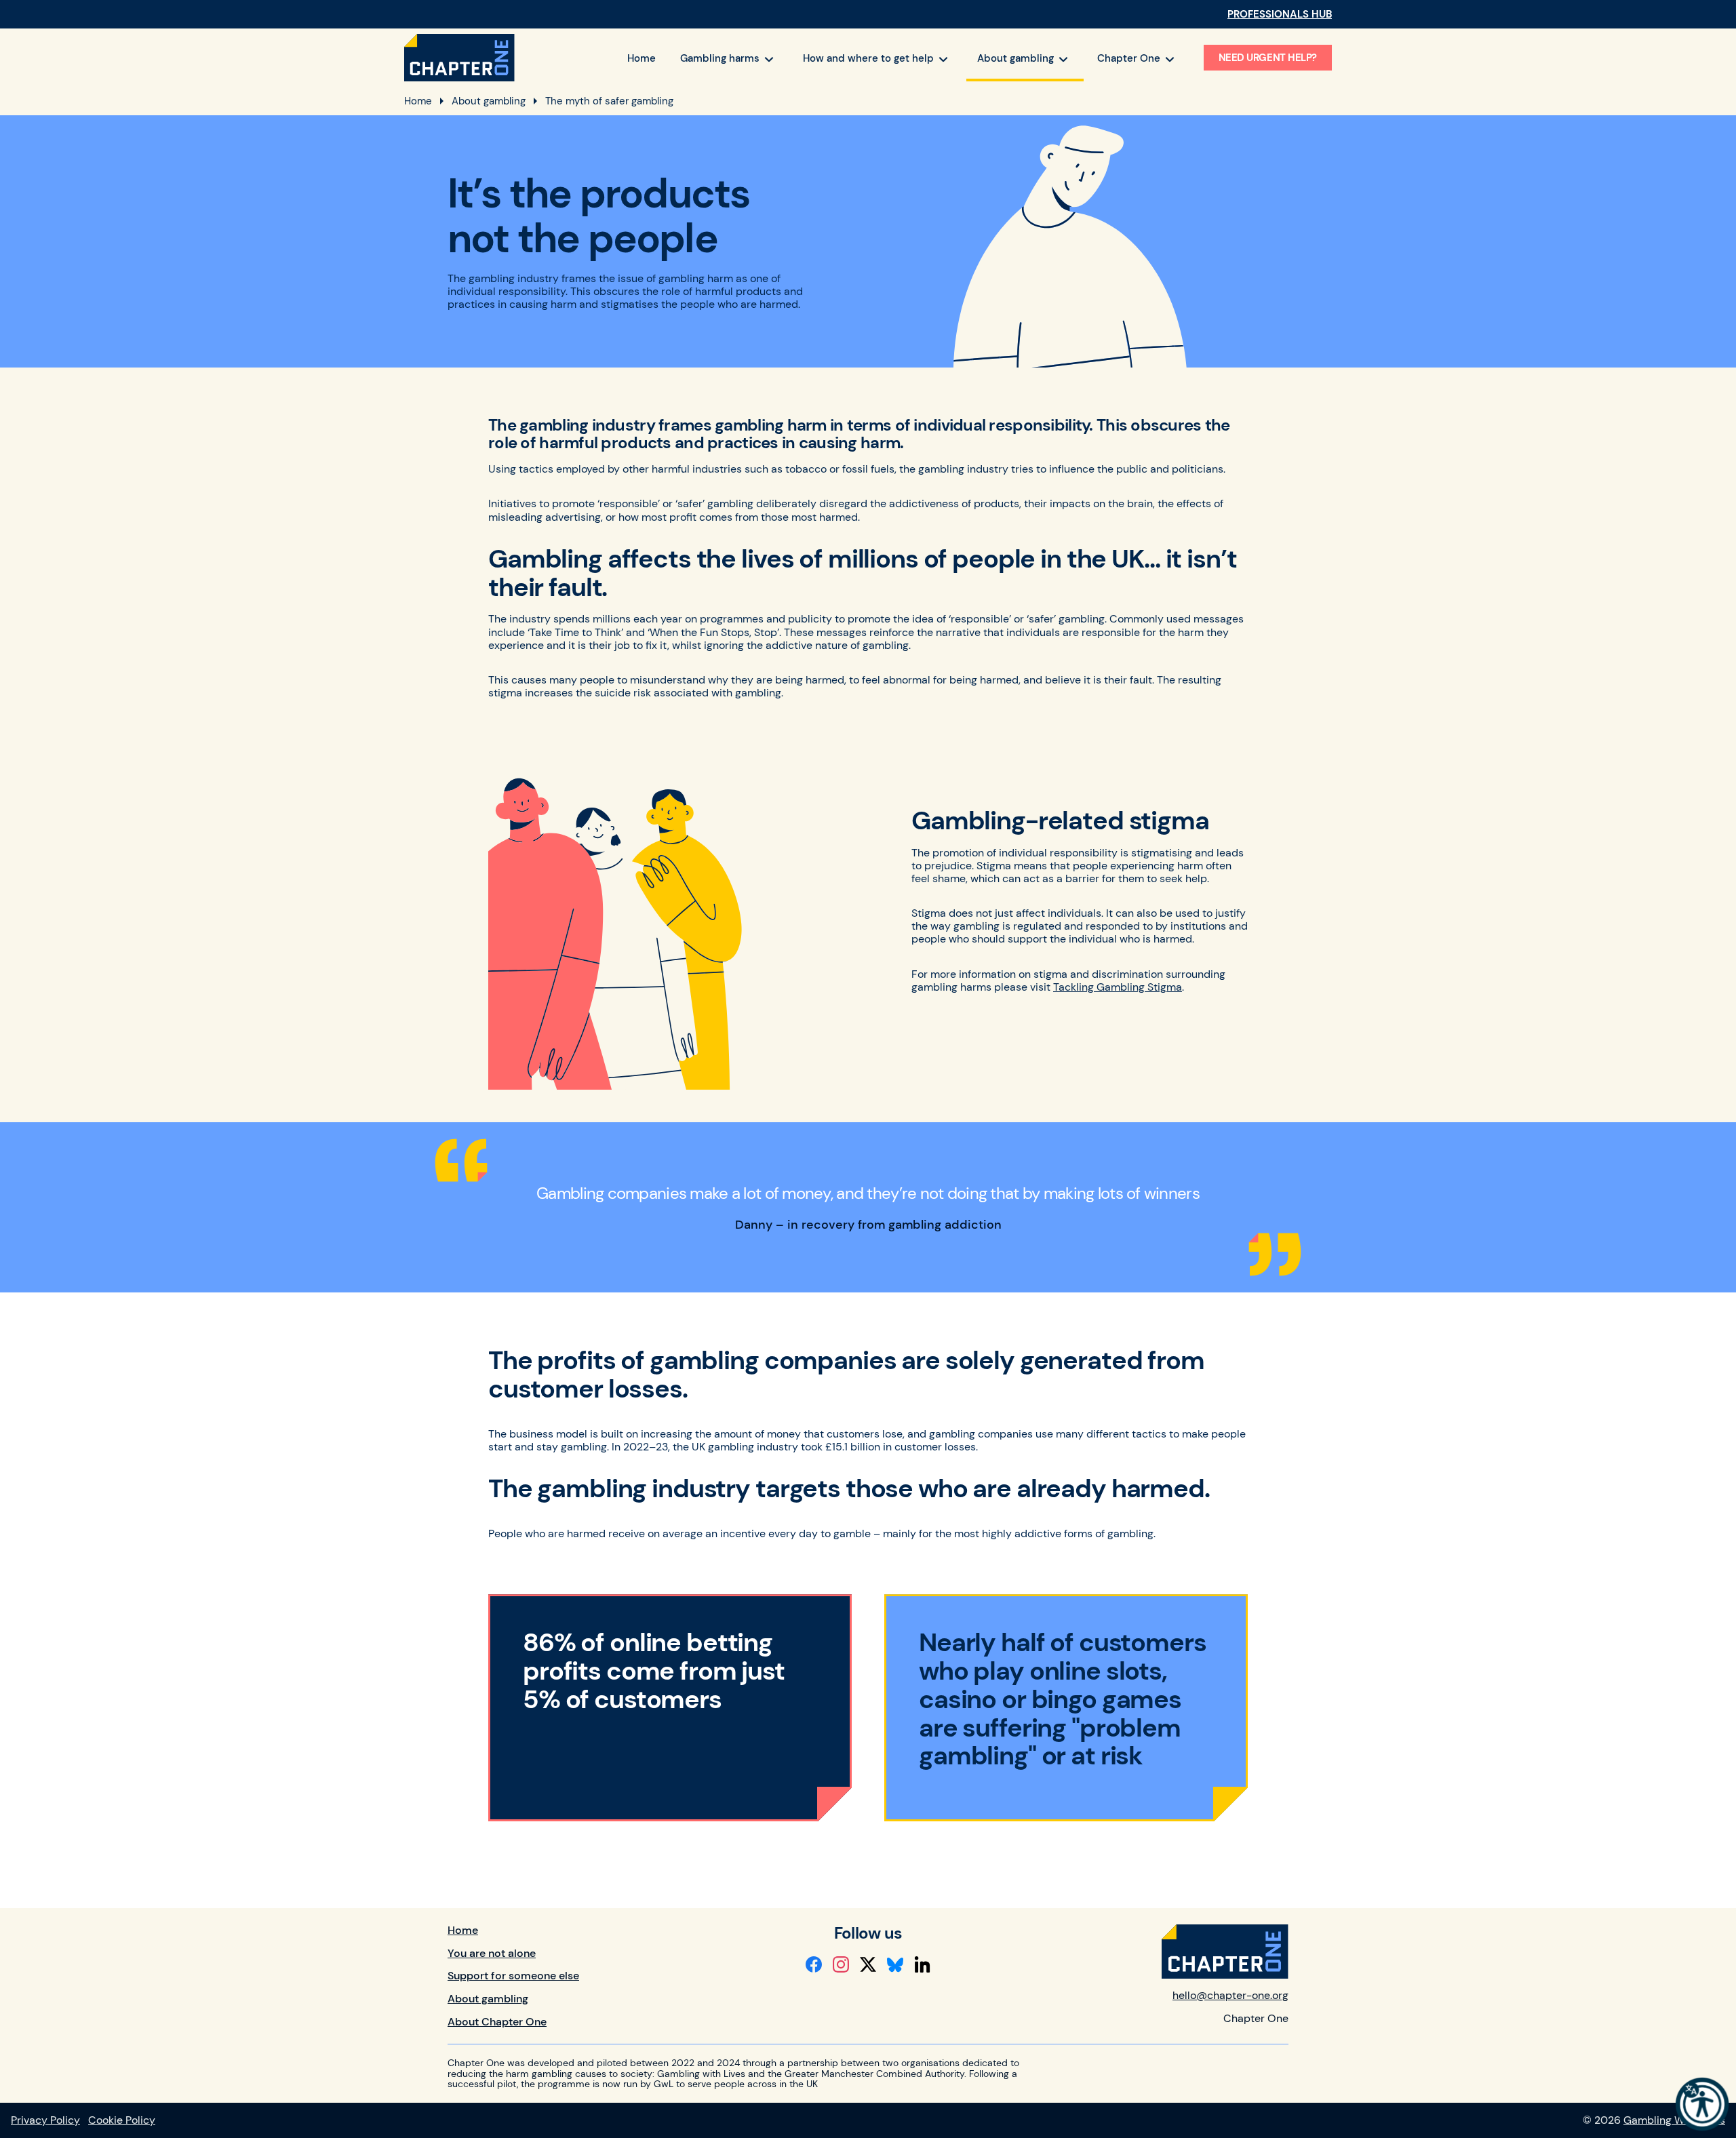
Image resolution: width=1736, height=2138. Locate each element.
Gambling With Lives (1674, 2120)
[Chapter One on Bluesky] (895, 1964)
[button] (1702, 2104)
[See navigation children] (769, 59)
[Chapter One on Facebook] (814, 1964)
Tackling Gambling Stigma (1118, 987)
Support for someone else (513, 1976)
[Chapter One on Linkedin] (922, 1964)
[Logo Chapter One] (459, 58)
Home (418, 101)
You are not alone (492, 1953)
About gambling (489, 101)
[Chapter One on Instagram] (841, 1964)
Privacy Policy (45, 2120)
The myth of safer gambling (609, 101)
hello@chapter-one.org (1230, 1995)
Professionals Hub (1280, 14)
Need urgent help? (1268, 58)
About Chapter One (497, 2022)
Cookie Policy (122, 2120)
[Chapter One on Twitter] (868, 1964)
